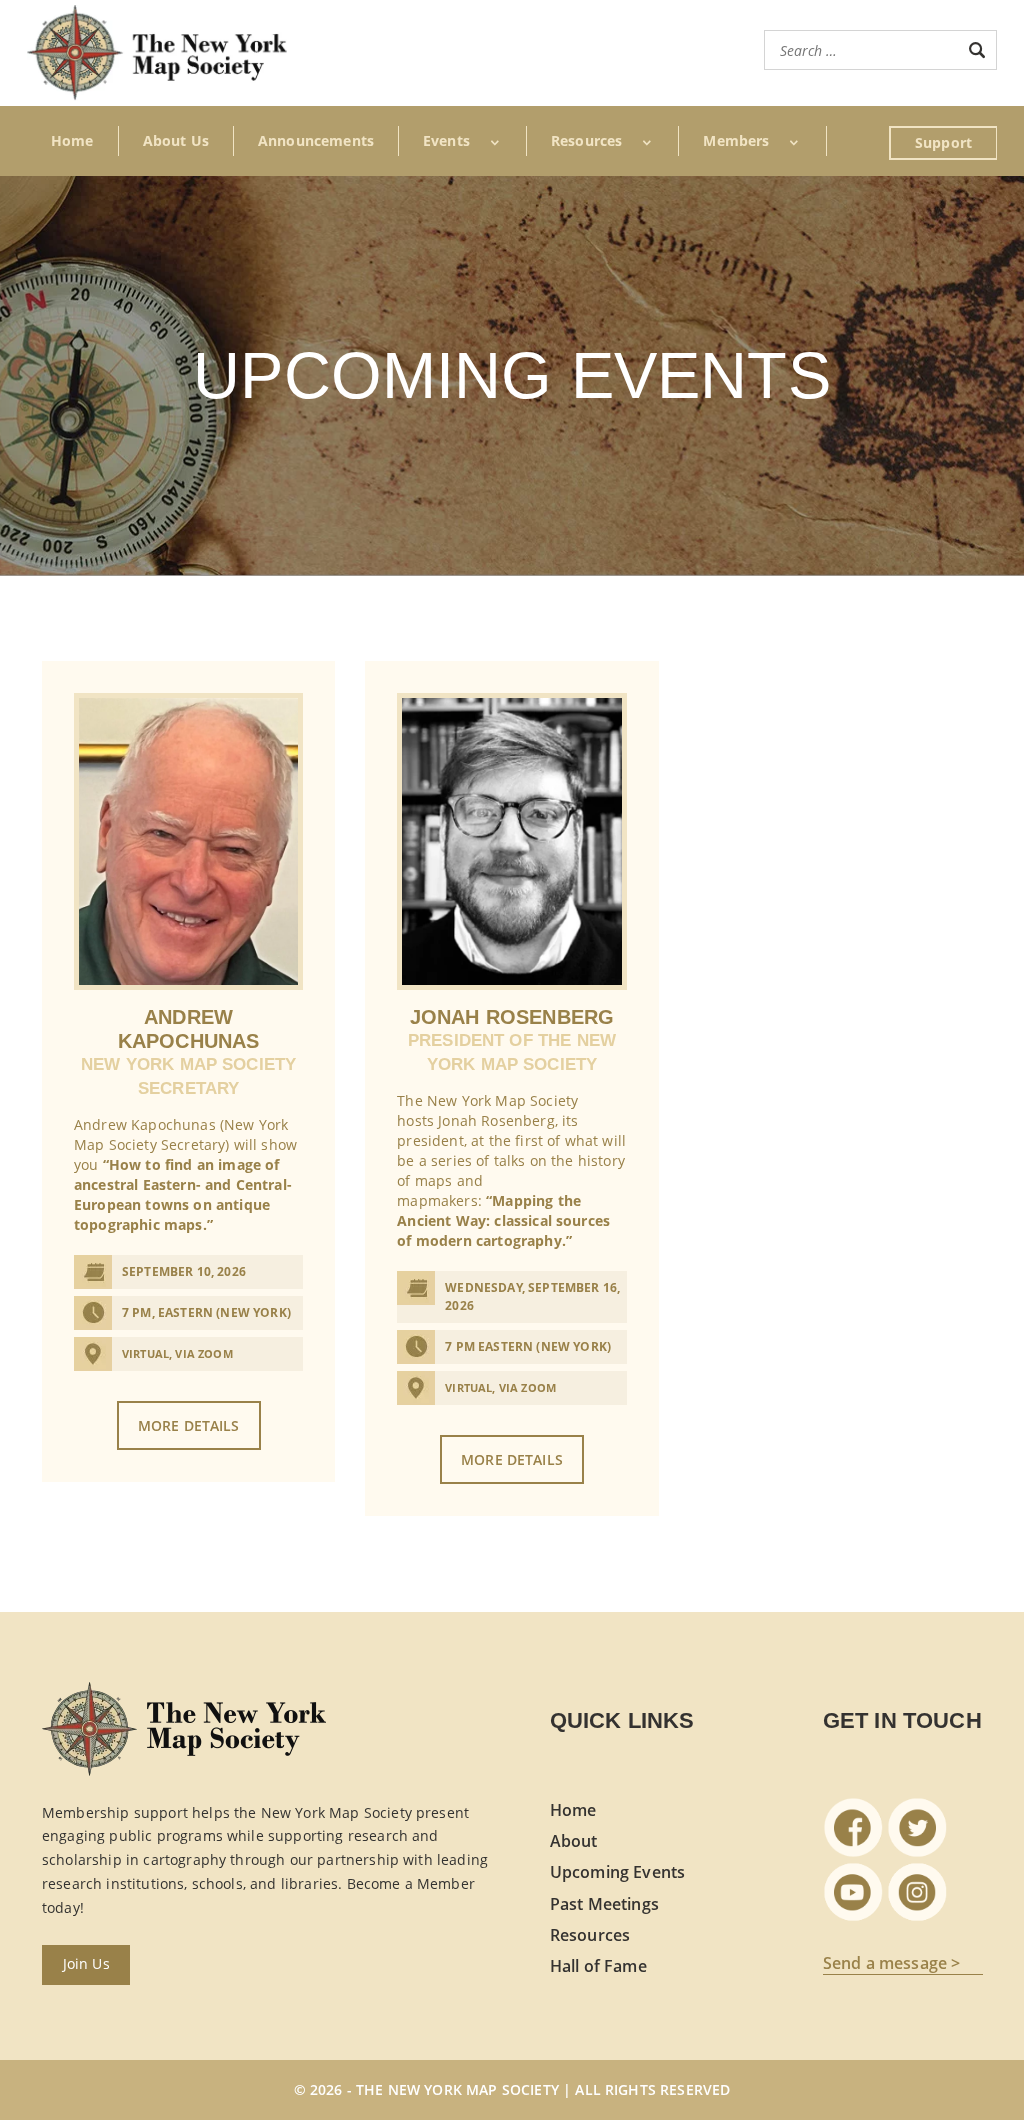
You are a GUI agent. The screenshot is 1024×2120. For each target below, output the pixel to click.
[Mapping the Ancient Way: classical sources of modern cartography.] (511, 841)
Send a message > (892, 1964)
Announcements (316, 140)
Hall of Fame (598, 1966)
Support (943, 142)
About (574, 1841)
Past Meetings (604, 1904)
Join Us (86, 1963)
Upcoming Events (617, 1872)
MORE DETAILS (189, 1425)
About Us (176, 140)
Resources (590, 1935)
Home (72, 140)
